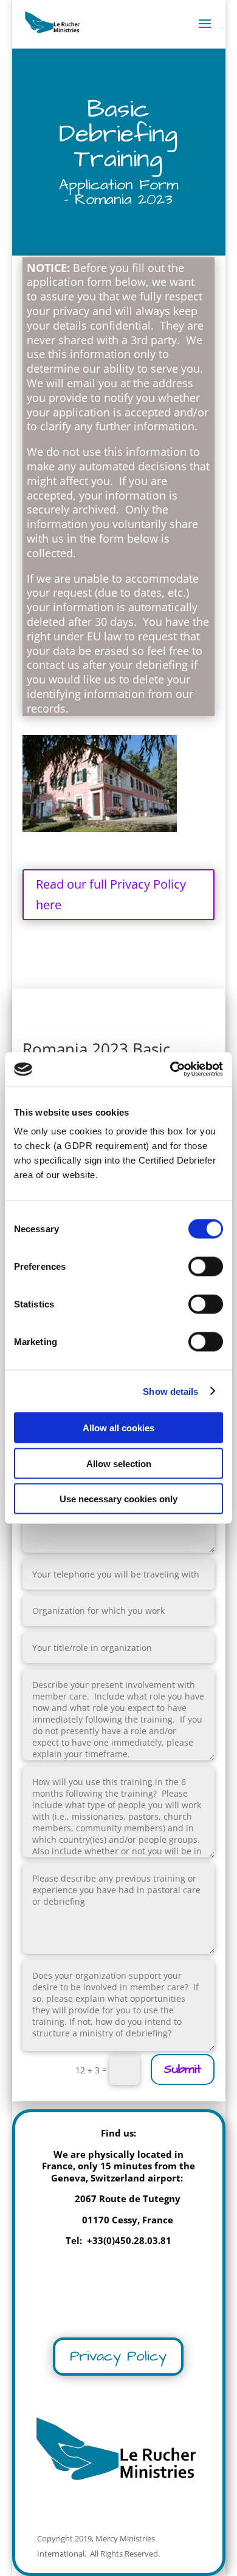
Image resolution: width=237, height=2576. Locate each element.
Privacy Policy (118, 2356)
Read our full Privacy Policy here (111, 894)
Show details (170, 1391)
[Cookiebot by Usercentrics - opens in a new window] (170, 1069)
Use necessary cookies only (118, 1499)
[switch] (206, 1267)
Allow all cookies (118, 1428)
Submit (183, 2069)
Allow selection (119, 1463)
